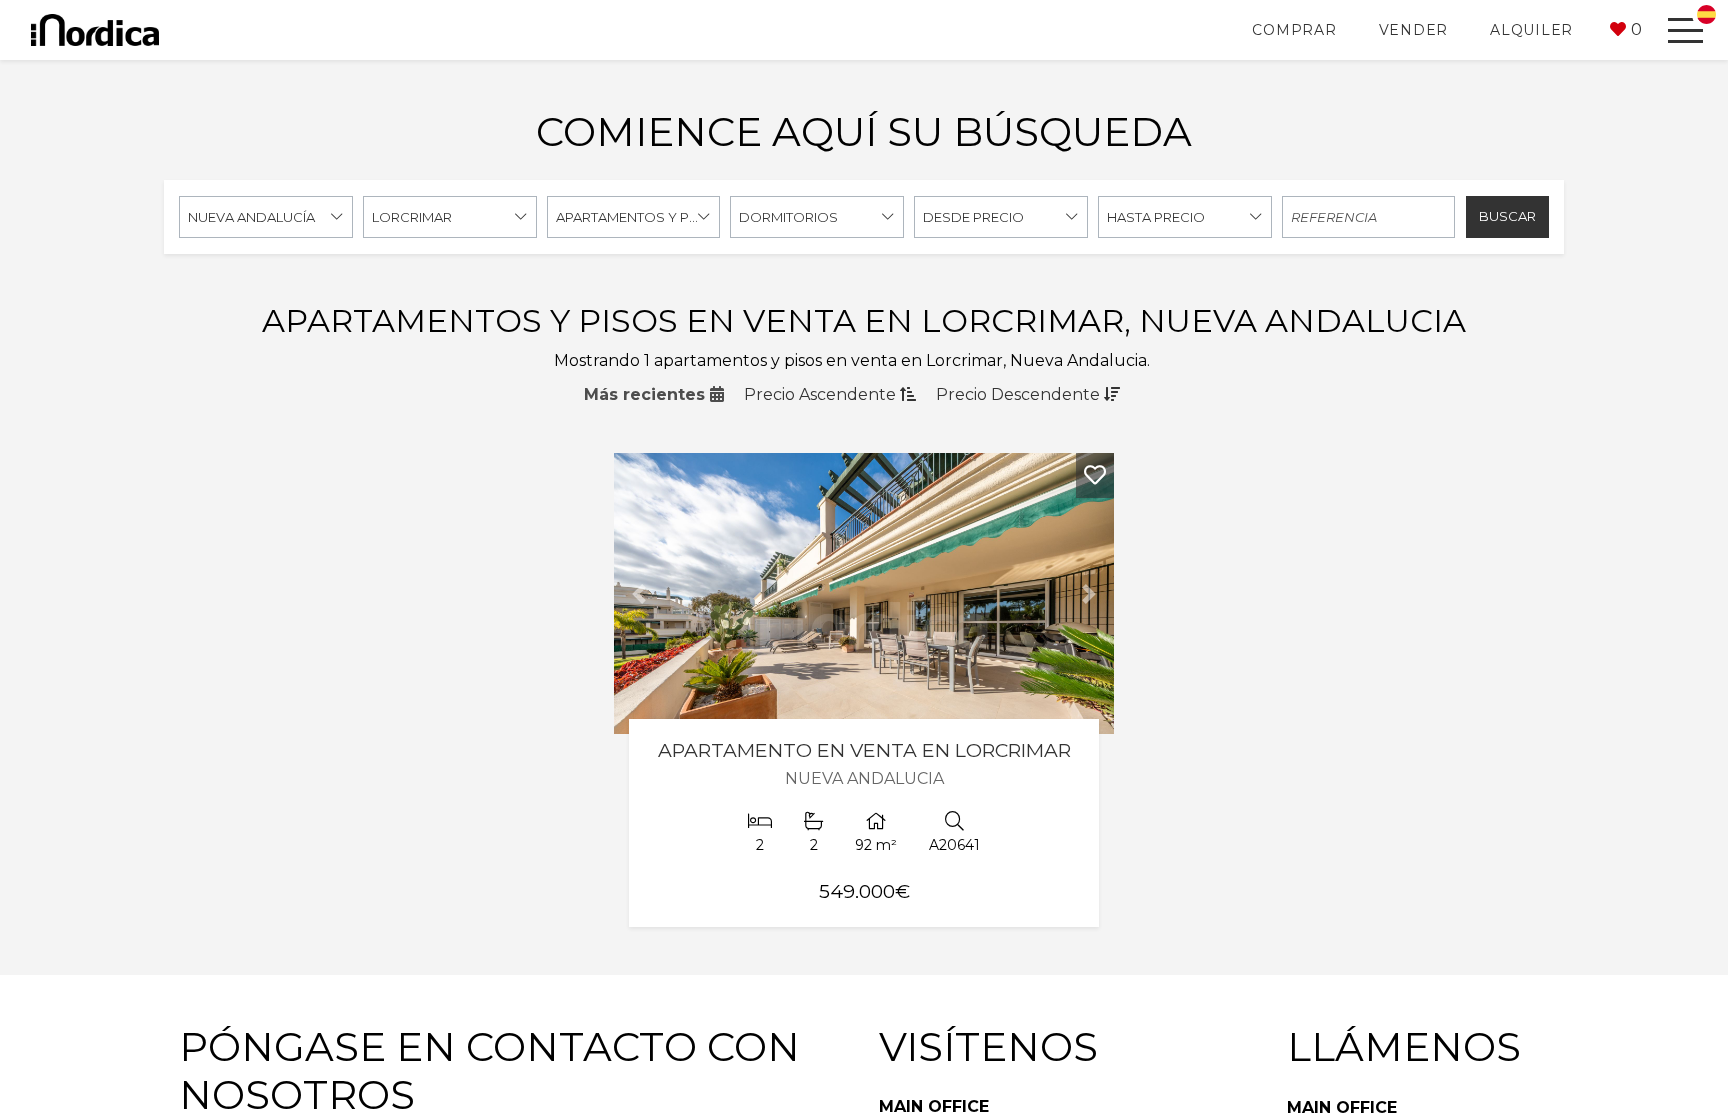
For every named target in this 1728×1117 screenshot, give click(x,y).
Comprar (1294, 30)
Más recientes (647, 394)
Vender (1414, 30)
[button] (1626, 30)
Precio (820, 394)
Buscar (1507, 216)
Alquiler (1531, 30)
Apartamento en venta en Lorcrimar (864, 750)
